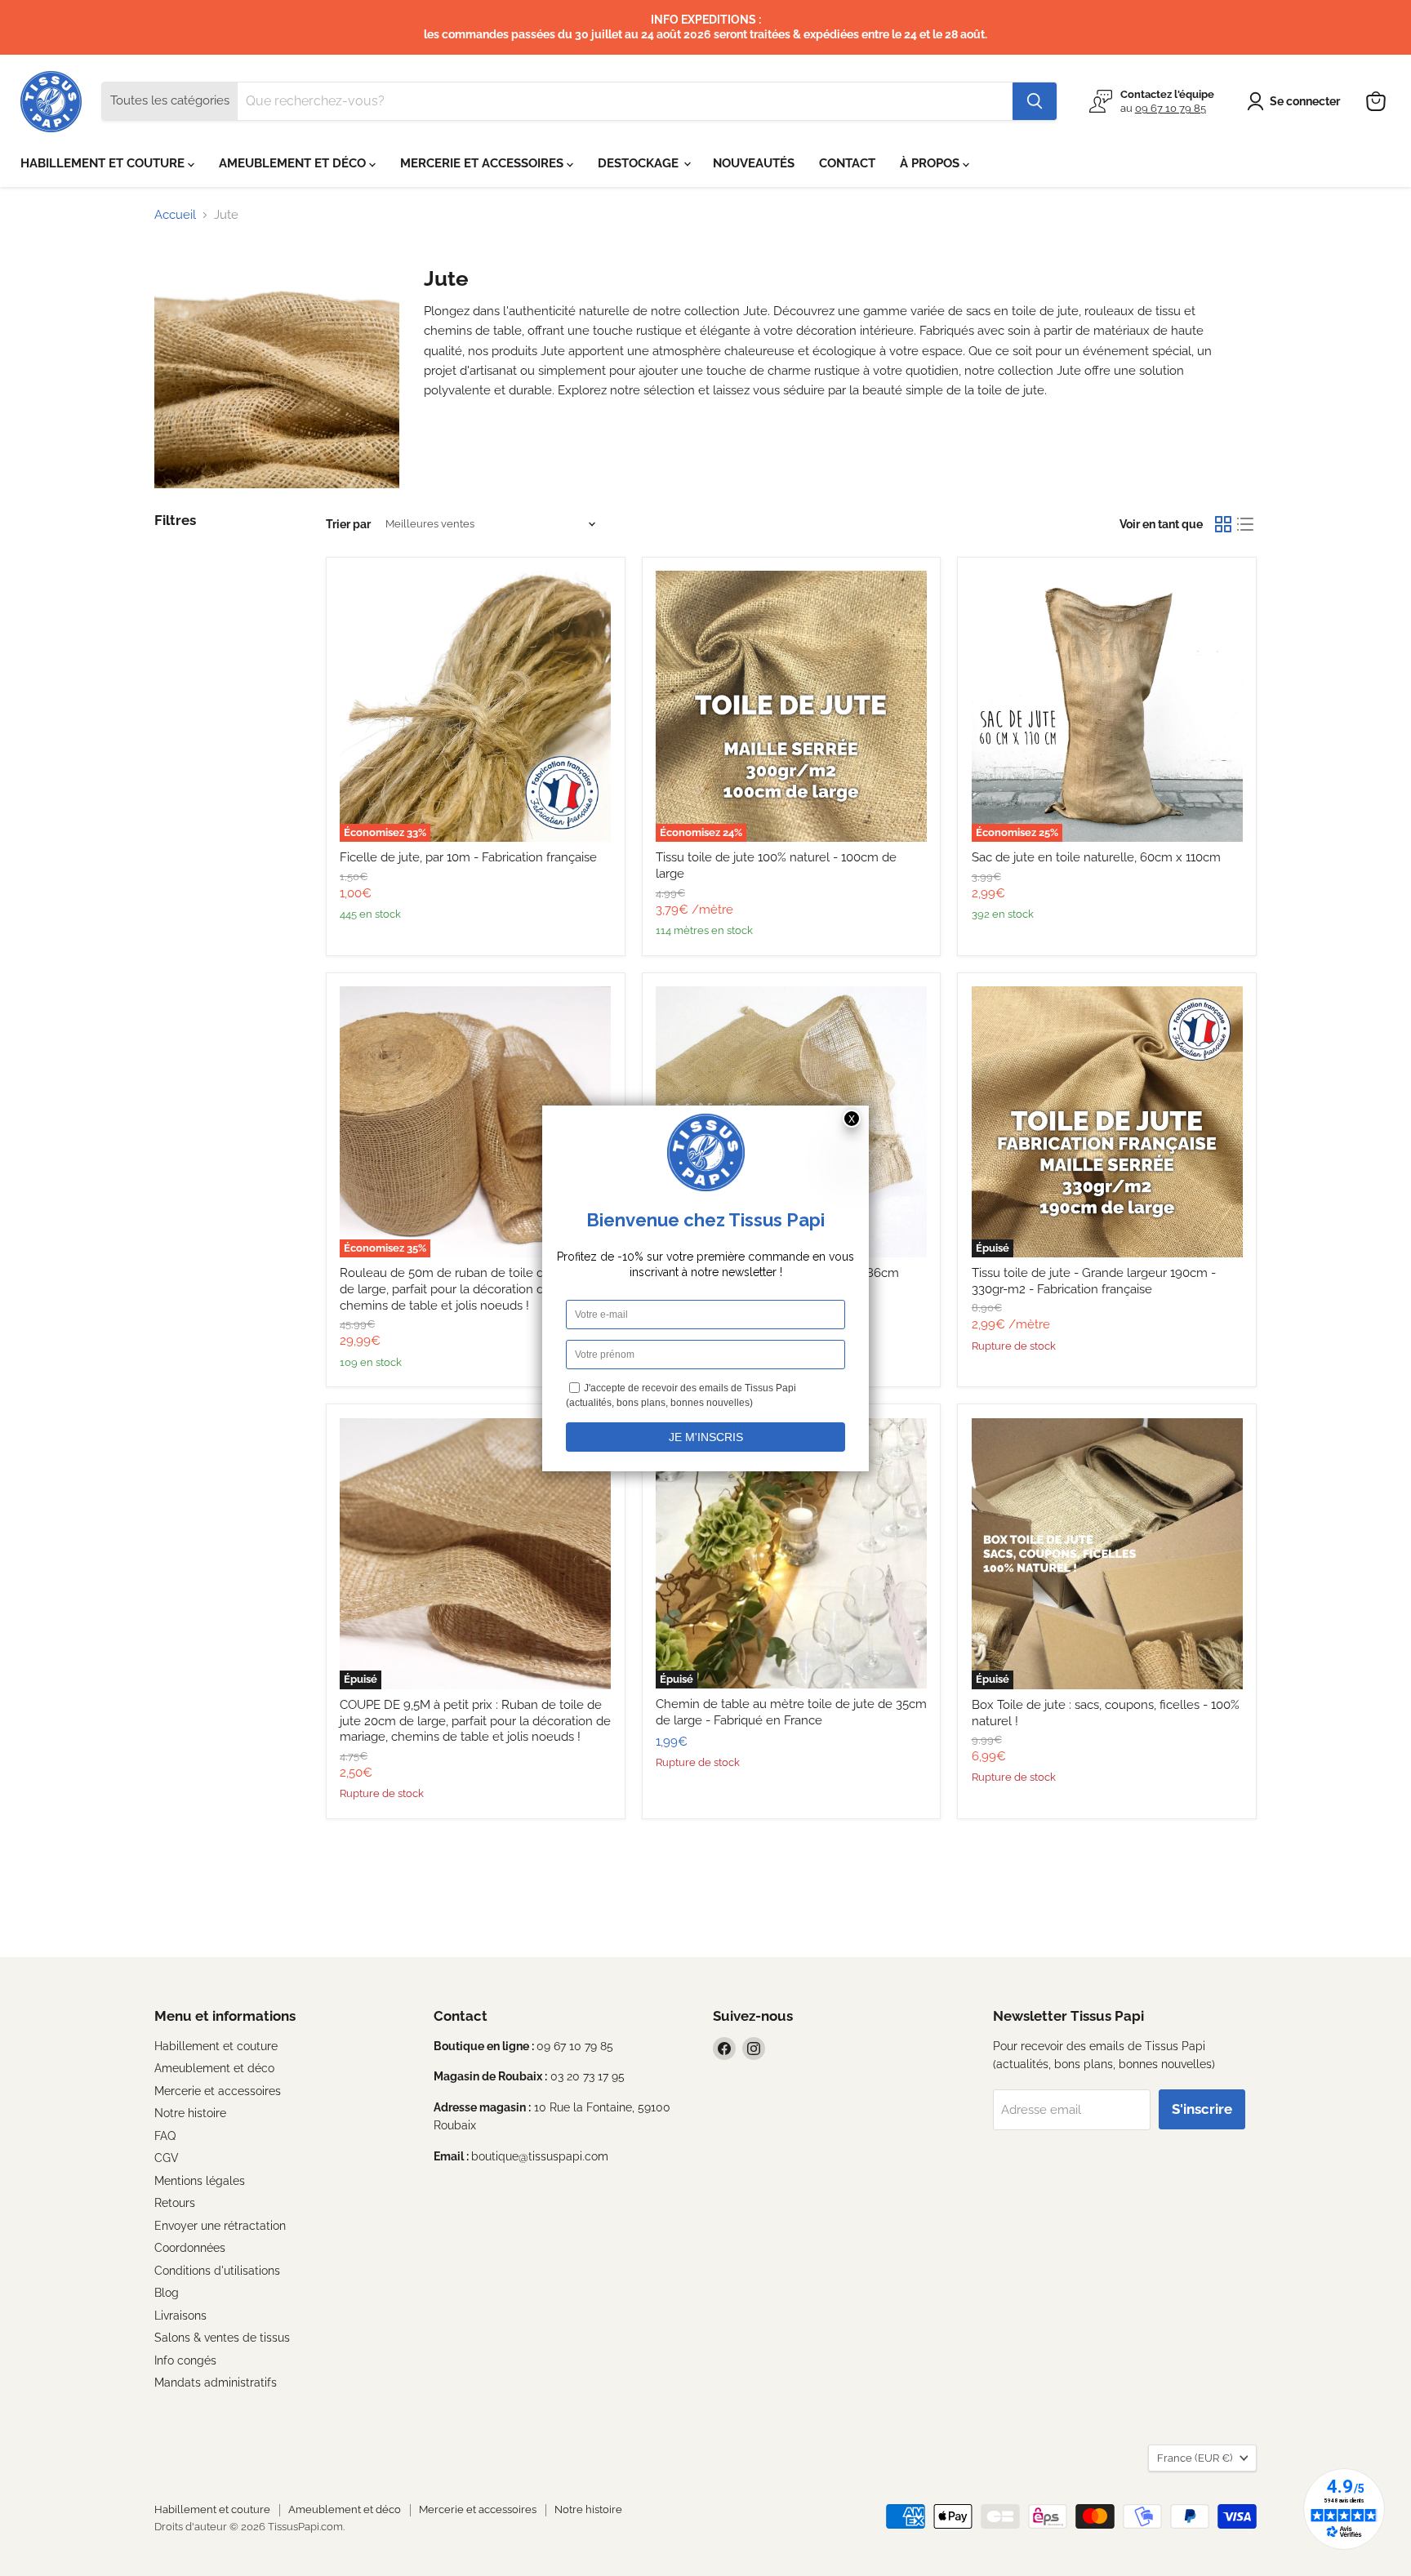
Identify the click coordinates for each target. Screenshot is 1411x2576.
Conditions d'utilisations (217, 2271)
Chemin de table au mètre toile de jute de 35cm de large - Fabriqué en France (791, 1712)
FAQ (165, 2136)
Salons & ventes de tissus (222, 2338)
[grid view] (1223, 524)
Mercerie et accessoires (218, 2091)
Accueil (175, 215)
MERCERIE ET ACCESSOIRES (483, 163)
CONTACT (847, 163)
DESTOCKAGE (640, 163)
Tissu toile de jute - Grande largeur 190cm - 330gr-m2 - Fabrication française (1094, 1281)
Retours (175, 2203)
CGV (167, 2158)
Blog (167, 2293)
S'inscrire (1202, 2109)
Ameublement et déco (214, 2068)
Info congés (185, 2360)
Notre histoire (190, 2113)
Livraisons (180, 2316)
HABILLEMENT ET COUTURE (104, 163)
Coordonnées (190, 2248)
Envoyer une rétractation (220, 2226)
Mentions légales (200, 2181)
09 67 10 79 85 (1171, 108)
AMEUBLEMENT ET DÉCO (294, 163)
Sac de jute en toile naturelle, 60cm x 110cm (1096, 857)
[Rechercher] (1035, 101)
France (1195, 2458)
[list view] (1246, 524)
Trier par (348, 524)
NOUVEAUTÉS (754, 163)
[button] (1296, 101)
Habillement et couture (216, 2046)
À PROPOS (931, 163)
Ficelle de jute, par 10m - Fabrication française (468, 857)
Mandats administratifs (216, 2382)
